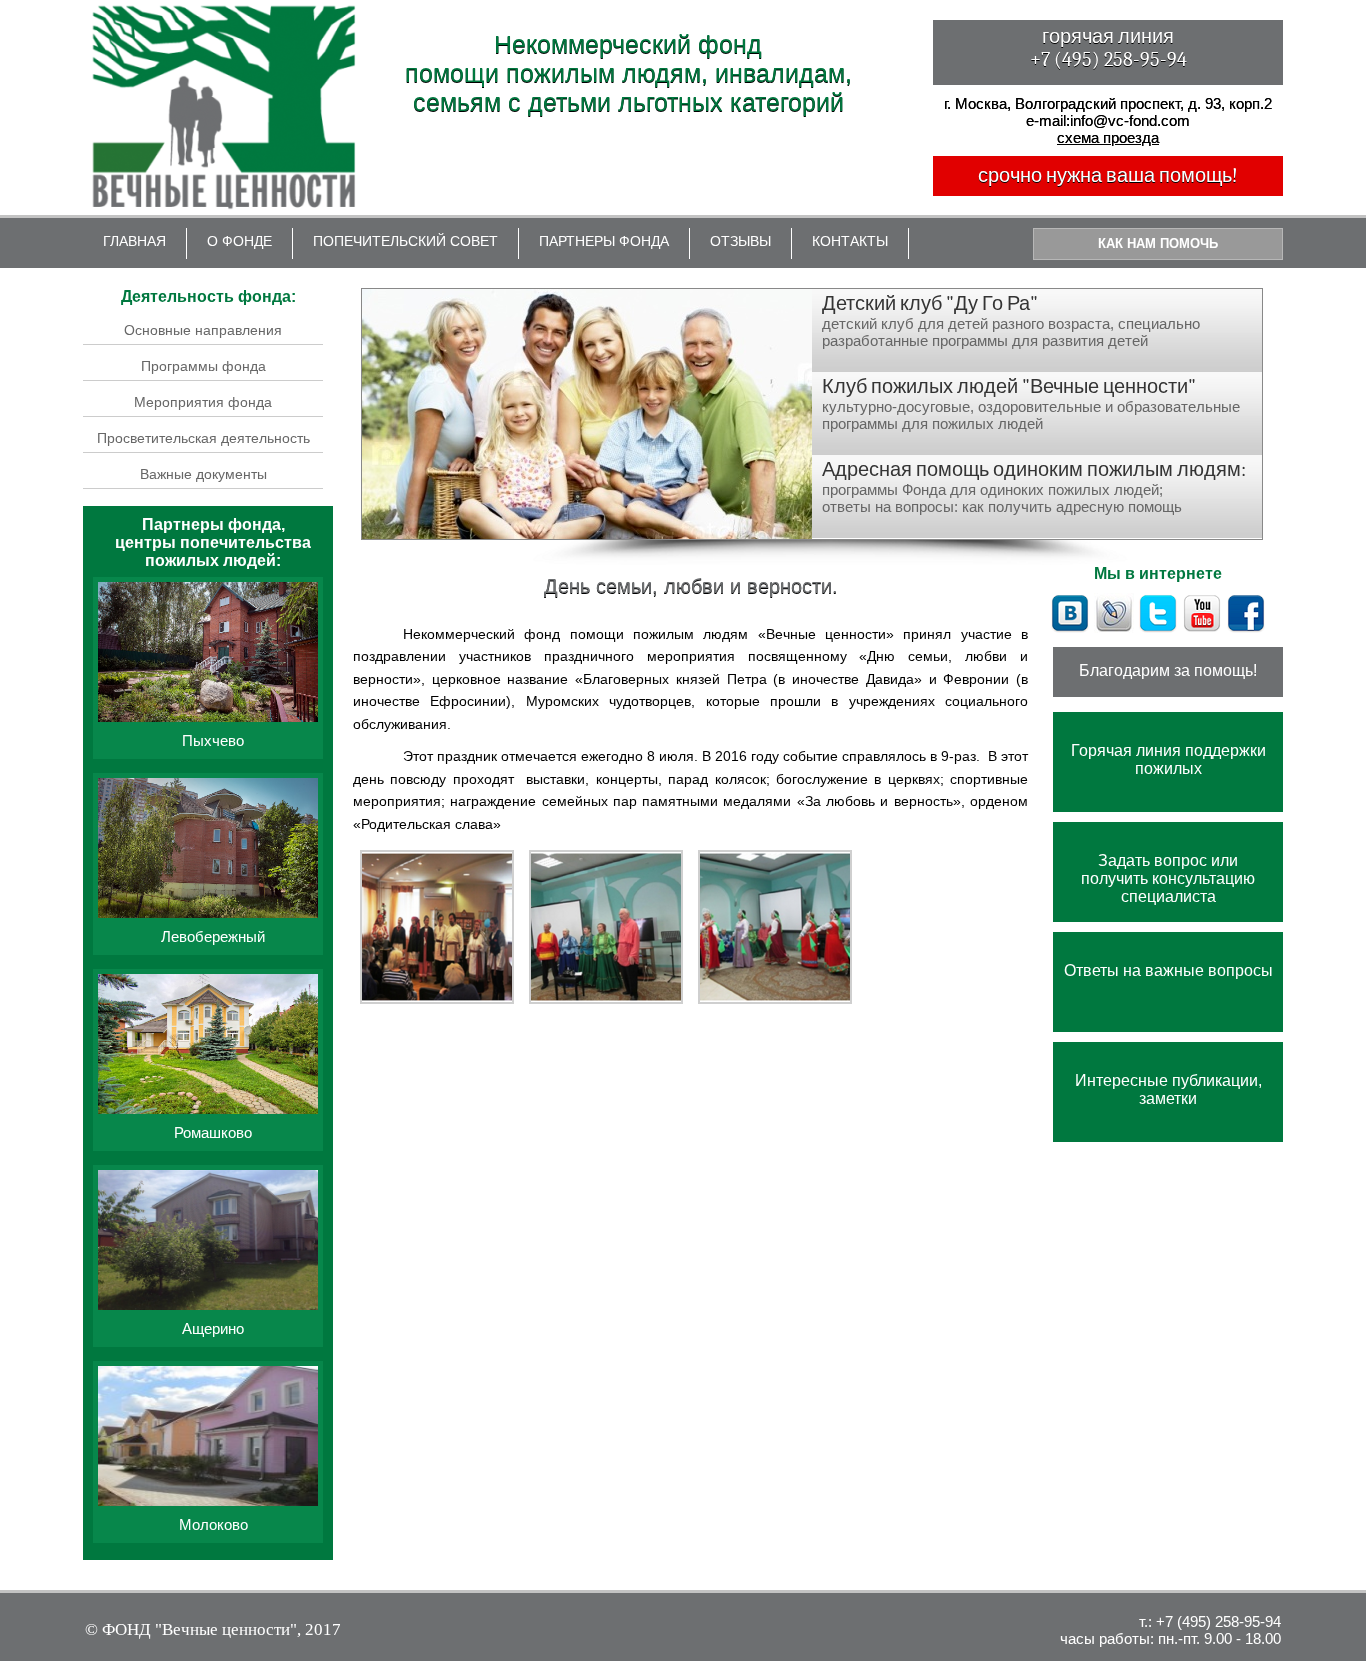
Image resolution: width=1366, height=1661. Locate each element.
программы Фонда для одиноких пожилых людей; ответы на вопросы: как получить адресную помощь (1034, 486)
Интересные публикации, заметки (1168, 1089)
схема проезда (1108, 137)
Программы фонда (203, 366)
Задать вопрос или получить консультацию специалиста (1168, 878)
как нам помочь (1158, 243)
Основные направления (203, 330)
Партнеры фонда (604, 241)
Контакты (850, 241)
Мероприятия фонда (203, 402)
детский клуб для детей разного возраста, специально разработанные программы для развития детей (1011, 320)
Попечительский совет (405, 241)
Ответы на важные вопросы (1168, 970)
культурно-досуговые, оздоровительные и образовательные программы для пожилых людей (1031, 403)
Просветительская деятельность (203, 438)
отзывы (740, 241)
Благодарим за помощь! (1168, 670)
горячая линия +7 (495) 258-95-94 (1108, 48)
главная (134, 241)
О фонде (239, 241)
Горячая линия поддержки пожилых (1168, 759)
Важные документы (203, 474)
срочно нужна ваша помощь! (1108, 175)
